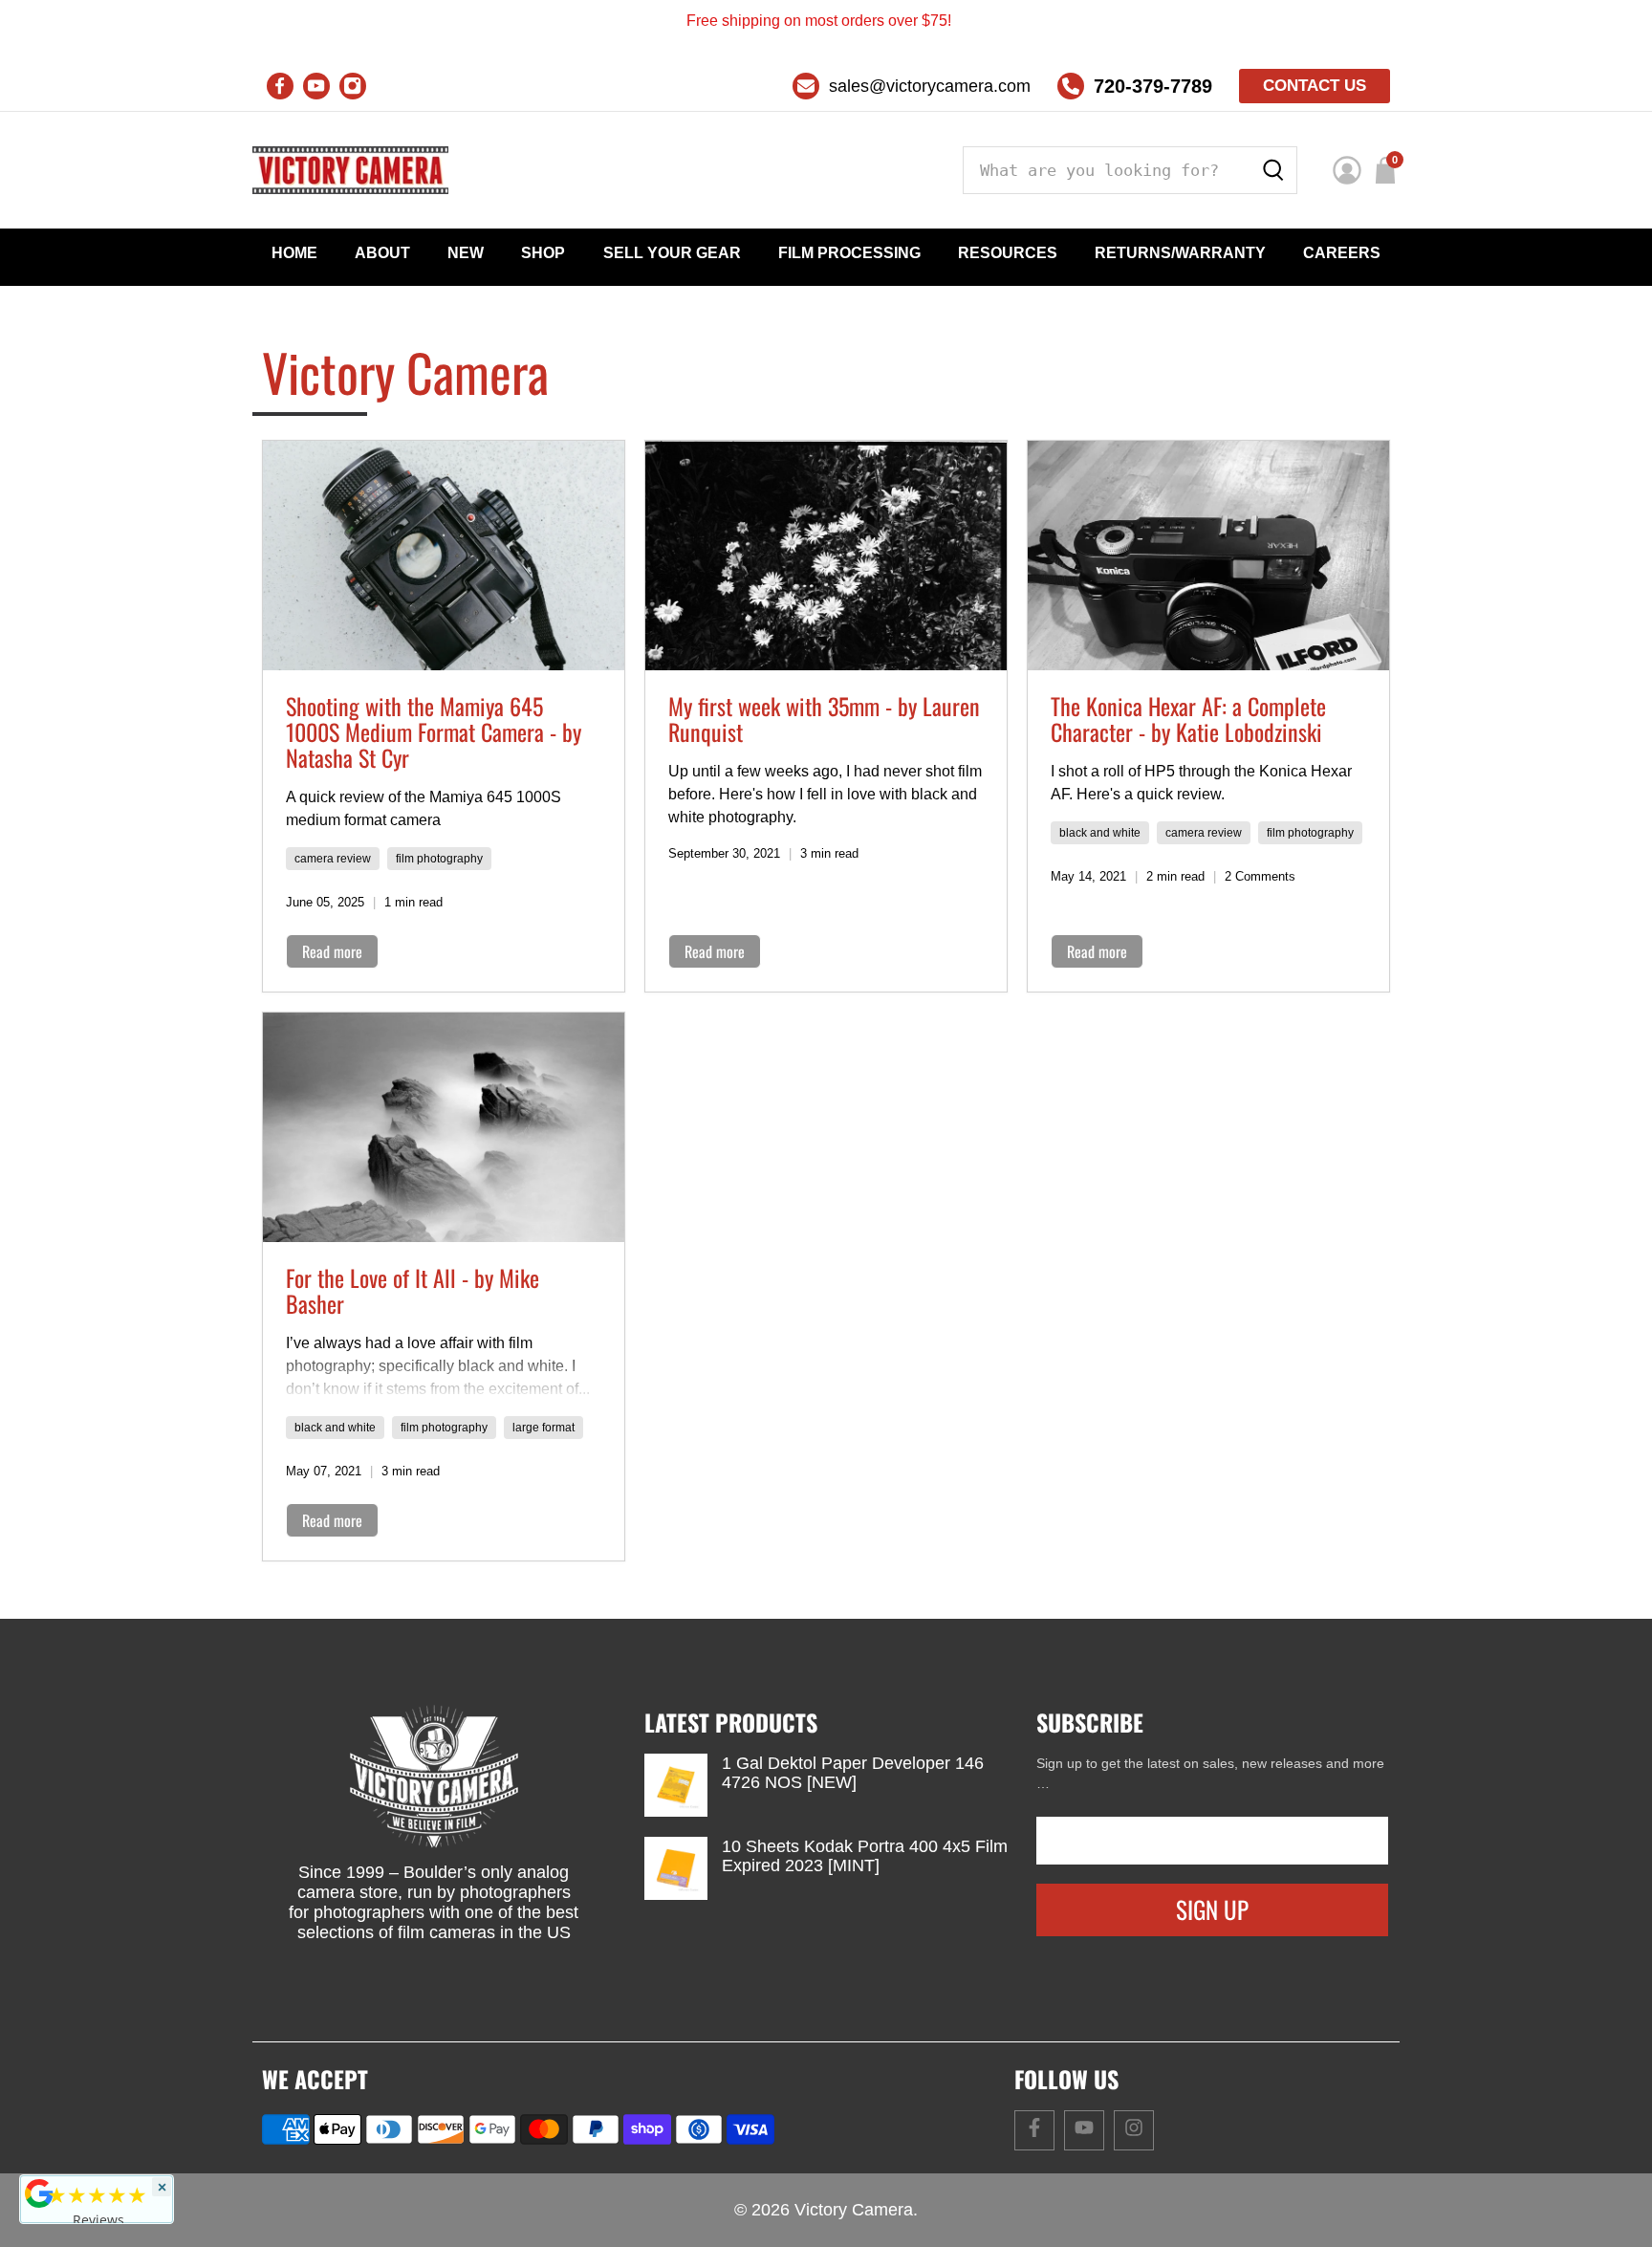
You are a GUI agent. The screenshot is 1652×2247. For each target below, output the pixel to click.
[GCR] (39, 2193)
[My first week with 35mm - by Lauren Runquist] (826, 556)
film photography (439, 859)
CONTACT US (1315, 86)
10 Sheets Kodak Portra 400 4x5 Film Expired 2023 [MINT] (865, 1856)
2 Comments (1260, 876)
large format (543, 1428)
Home (294, 253)
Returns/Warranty (1180, 253)
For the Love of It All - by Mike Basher (413, 1290)
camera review (333, 859)
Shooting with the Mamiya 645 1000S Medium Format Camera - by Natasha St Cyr (434, 731)
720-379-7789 (1153, 86)
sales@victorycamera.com (930, 86)
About (382, 253)
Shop (543, 253)
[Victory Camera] (350, 170)
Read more (332, 951)
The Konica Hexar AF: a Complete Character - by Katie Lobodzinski (1188, 719)
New (466, 253)
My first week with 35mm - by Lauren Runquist (824, 719)
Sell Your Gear (672, 253)
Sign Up (1212, 1909)
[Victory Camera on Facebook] (280, 86)
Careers (1342, 253)
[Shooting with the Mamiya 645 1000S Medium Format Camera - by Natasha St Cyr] (444, 556)
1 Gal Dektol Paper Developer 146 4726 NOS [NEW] (853, 1773)
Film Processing (849, 253)
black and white (1100, 833)
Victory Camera (854, 2210)
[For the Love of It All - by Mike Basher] (444, 1127)
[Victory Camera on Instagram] (353, 86)
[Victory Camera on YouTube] (316, 86)
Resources (1008, 253)
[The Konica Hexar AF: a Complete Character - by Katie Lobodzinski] (1208, 556)
